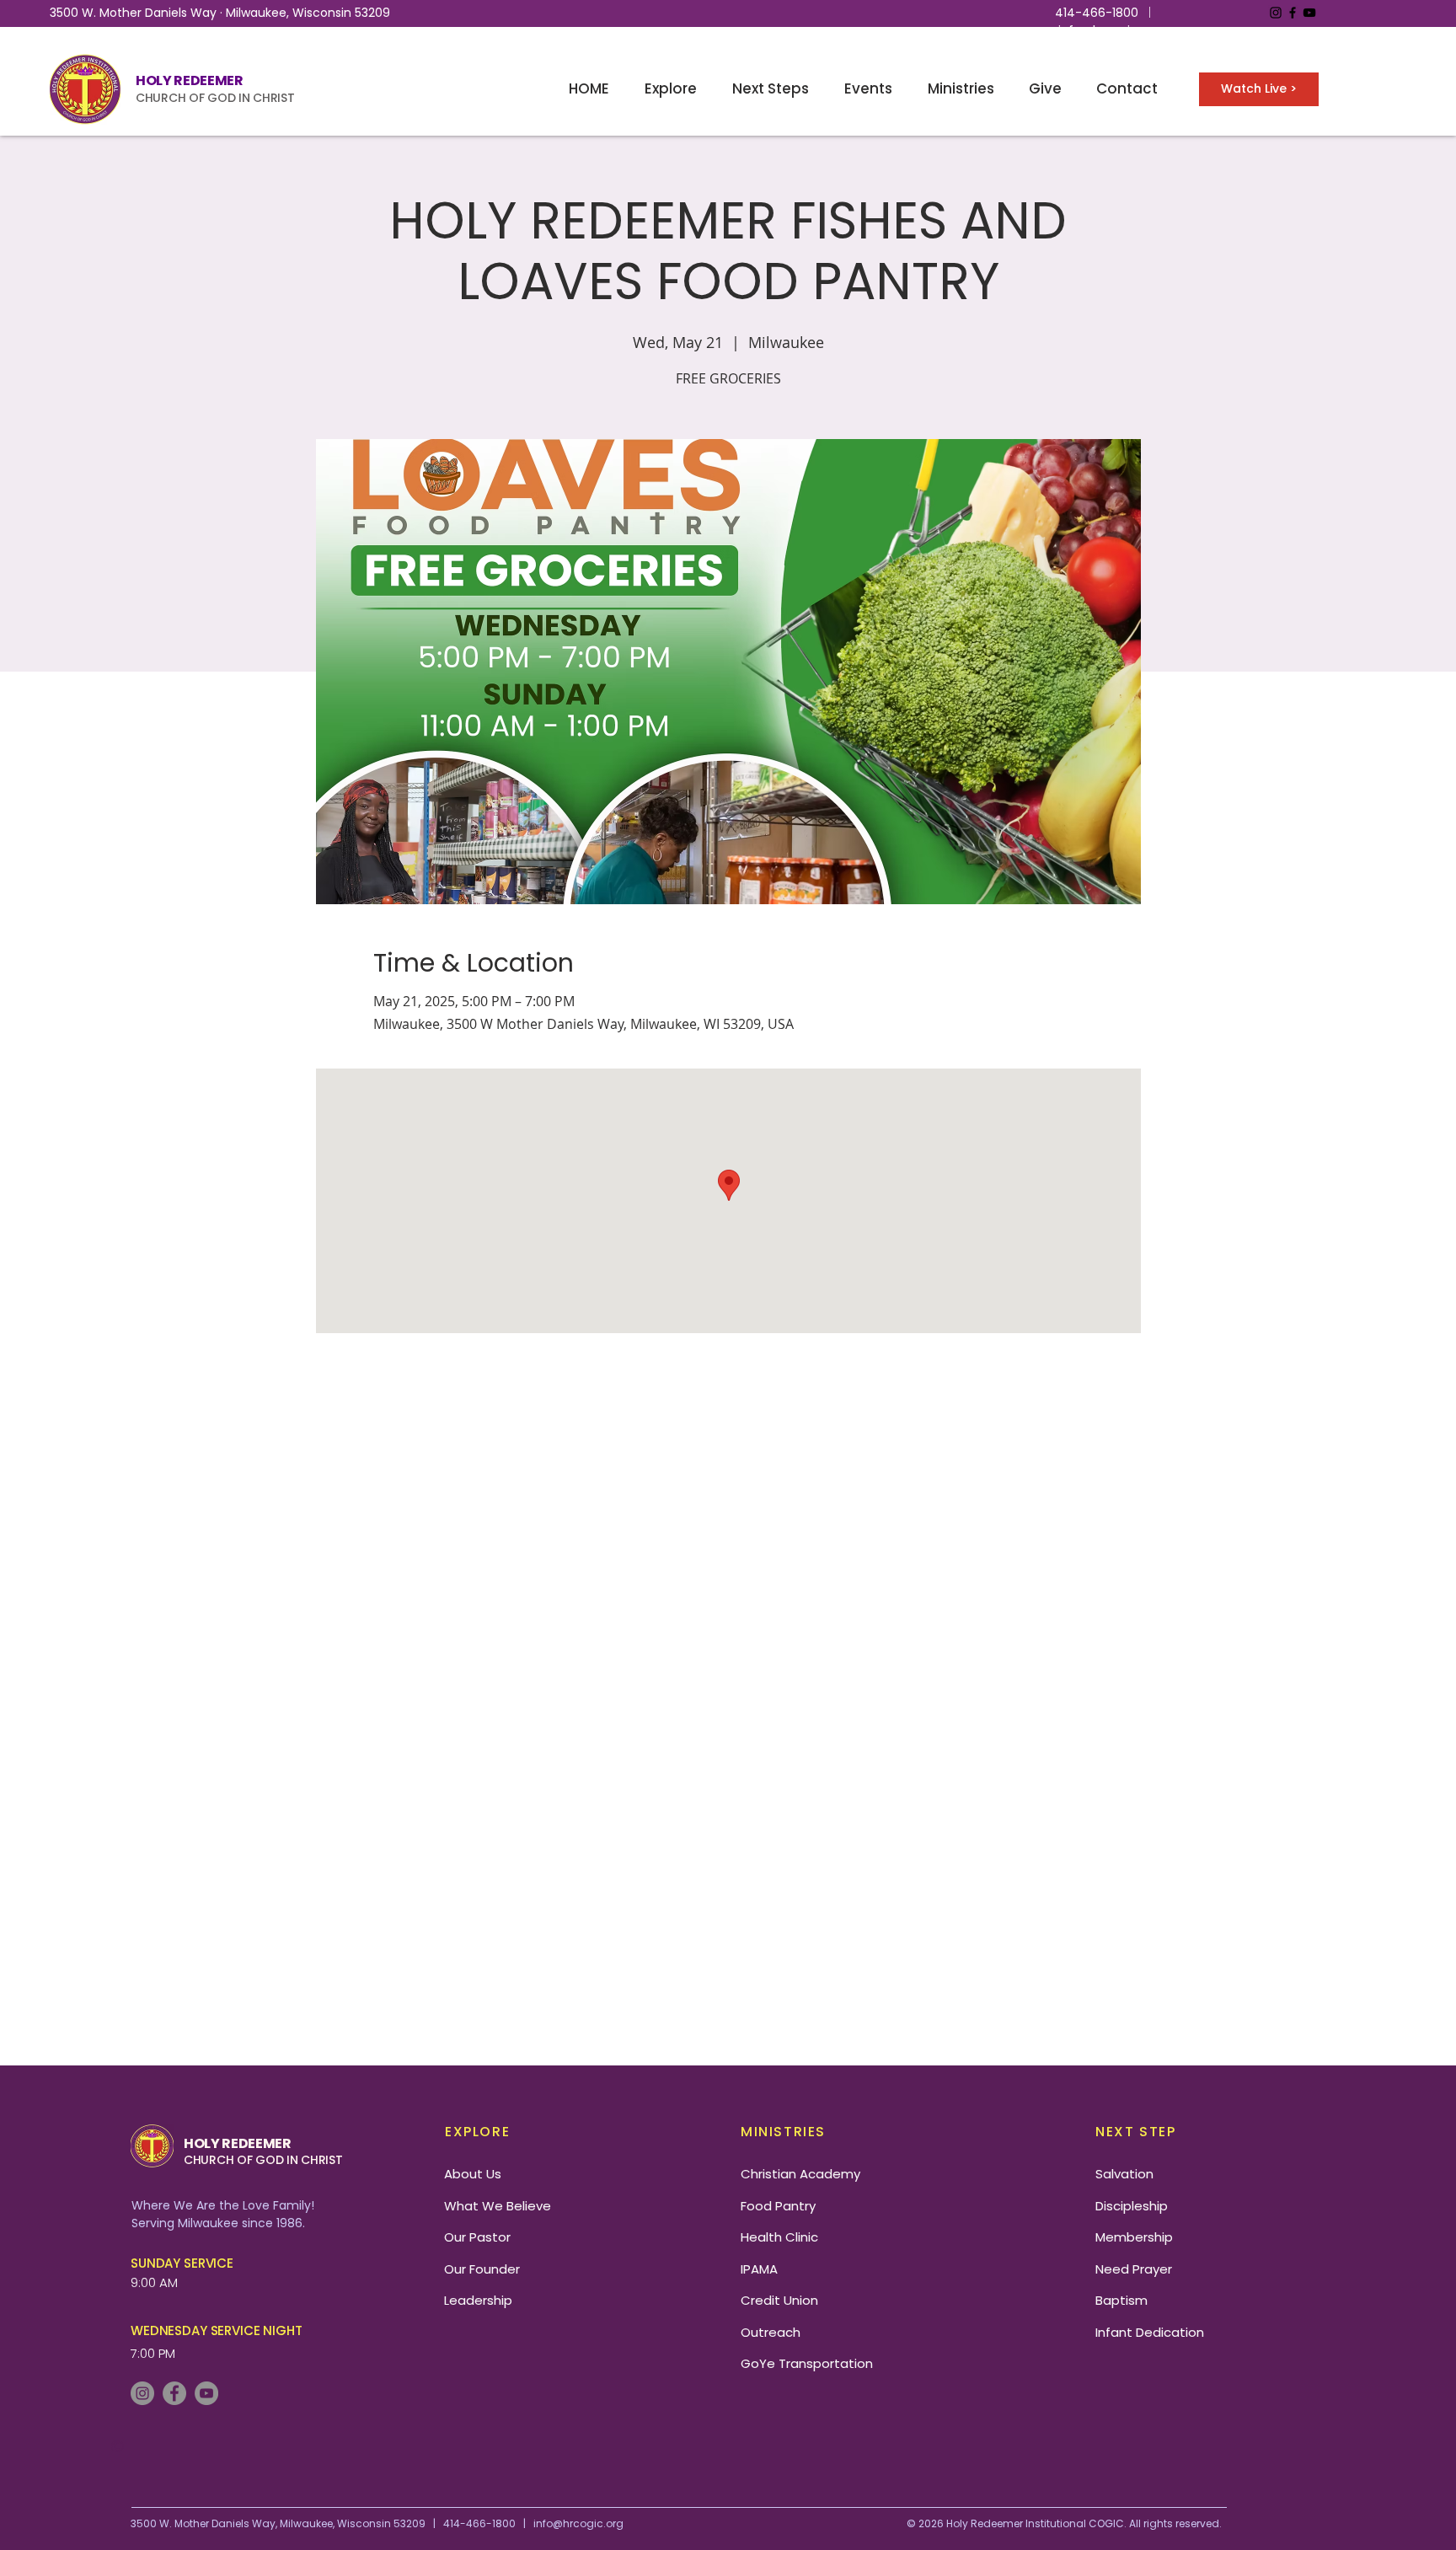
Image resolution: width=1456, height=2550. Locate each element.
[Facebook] (1293, 13)
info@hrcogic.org (1109, 30)
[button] (671, 89)
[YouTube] (1309, 13)
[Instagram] (1276, 13)
